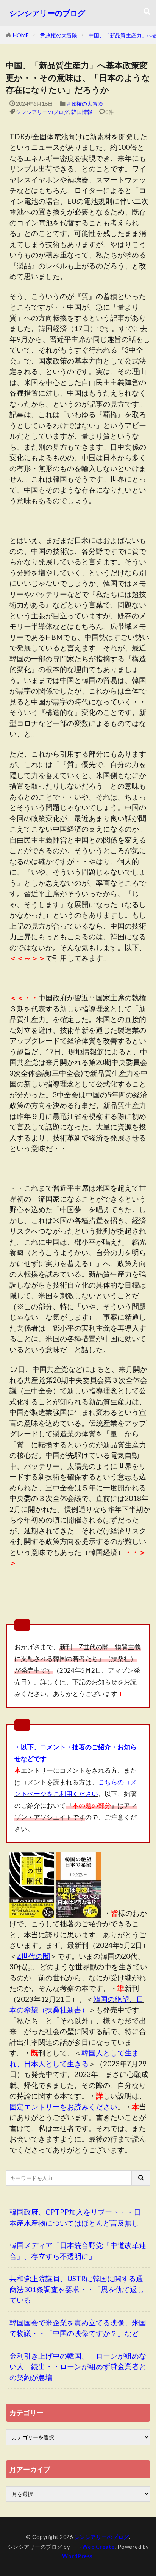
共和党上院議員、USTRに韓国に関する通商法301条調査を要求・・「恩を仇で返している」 (77, 2289)
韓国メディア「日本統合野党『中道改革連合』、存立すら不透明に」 (78, 2251)
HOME (21, 35)
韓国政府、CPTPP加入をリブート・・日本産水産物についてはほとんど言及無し (75, 2217)
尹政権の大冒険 (59, 35)
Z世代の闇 (33, 1956)
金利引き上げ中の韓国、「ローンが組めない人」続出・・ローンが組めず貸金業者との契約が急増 (78, 2366)
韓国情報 (82, 112)
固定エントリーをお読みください (63, 2107)
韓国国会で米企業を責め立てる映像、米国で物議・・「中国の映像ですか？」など (78, 2328)
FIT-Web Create (93, 2547)
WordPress (77, 2556)
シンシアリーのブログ (47, 13)
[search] (141, 2178)
